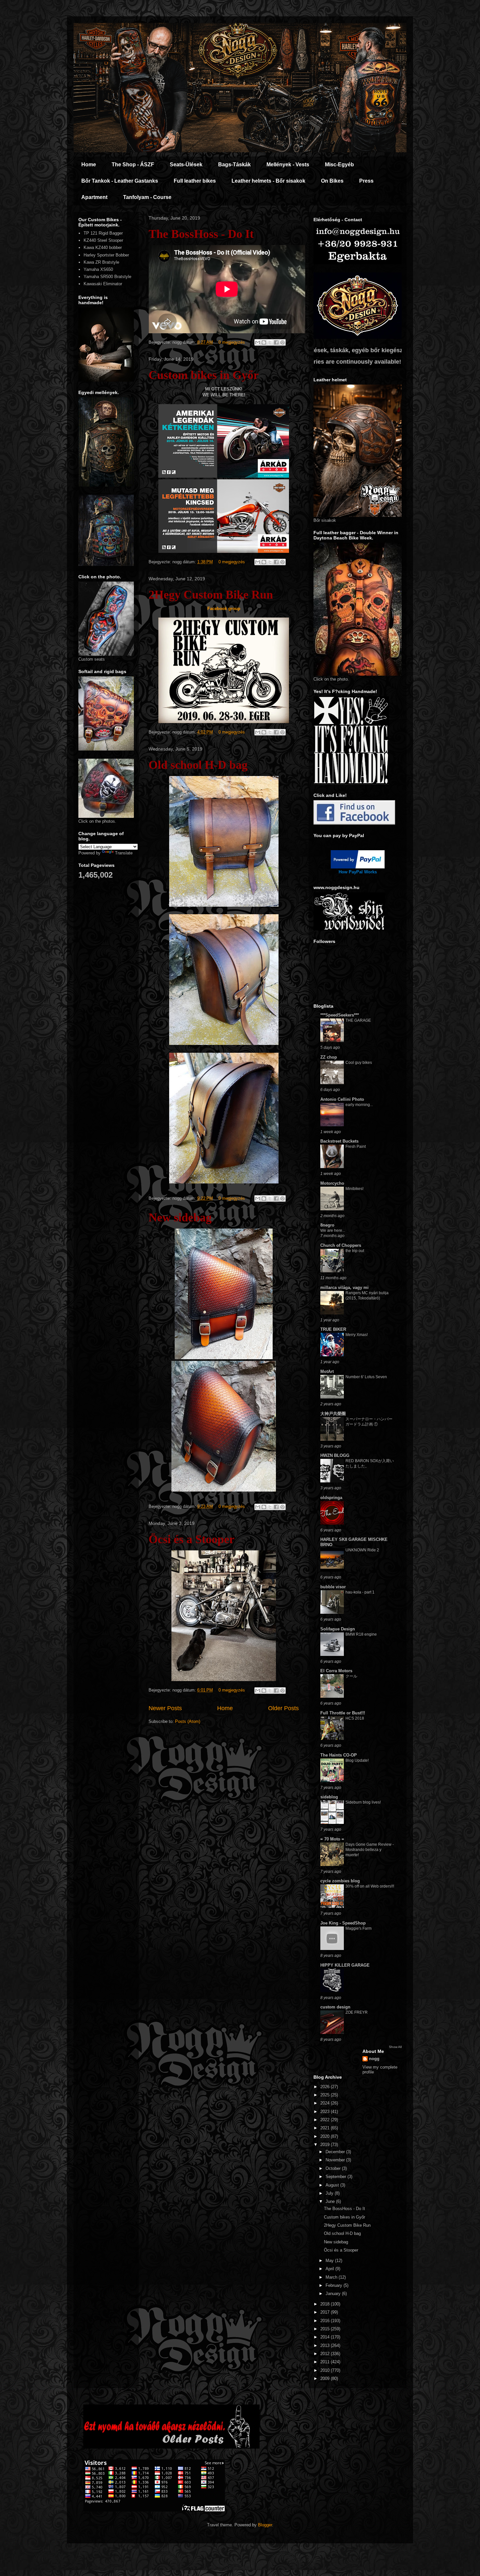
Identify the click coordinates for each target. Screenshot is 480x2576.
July (330, 2193)
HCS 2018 (355, 1718)
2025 (326, 2095)
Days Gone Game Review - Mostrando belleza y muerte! (370, 1850)
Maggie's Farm (359, 1928)
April (330, 2269)
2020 (326, 2136)
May (330, 2261)
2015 (326, 2329)
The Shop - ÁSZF (133, 165)
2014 (326, 2337)
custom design (335, 2007)
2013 (326, 2345)
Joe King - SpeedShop (343, 1923)
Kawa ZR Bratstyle (101, 262)
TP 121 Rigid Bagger (103, 233)
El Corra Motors (336, 1671)
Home (89, 165)
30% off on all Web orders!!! (370, 1886)
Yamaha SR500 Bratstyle (107, 277)
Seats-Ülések (186, 165)
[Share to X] (270, 342)
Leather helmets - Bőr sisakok (268, 181)
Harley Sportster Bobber (106, 255)
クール (351, 1676)
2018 (326, 2304)
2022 (326, 2120)
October (334, 2168)
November (336, 2160)
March (332, 2277)
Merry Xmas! (357, 1335)
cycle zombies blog (340, 1881)
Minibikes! (354, 1189)
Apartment (94, 197)
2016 (326, 2321)
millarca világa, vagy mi (344, 1288)
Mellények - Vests (288, 165)
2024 (326, 2103)
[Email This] (258, 342)
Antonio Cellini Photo (342, 1099)
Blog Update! (357, 1760)
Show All (395, 2047)
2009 (326, 2378)
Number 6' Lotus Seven (366, 1377)
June (331, 2201)
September (336, 2177)
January (334, 2294)
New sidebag (180, 1217)
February (335, 2285)
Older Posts (283, 1708)
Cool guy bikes (359, 1063)
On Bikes (332, 181)
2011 (326, 2362)
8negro (327, 1225)
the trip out (355, 1251)
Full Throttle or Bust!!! (343, 1713)
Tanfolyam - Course (147, 197)
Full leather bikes (195, 181)
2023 (326, 2112)
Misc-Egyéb (339, 165)
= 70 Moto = (332, 1839)
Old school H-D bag (198, 765)
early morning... (359, 1105)
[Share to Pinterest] (282, 342)
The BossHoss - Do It (201, 234)
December (336, 2152)
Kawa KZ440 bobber (103, 248)
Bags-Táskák (234, 165)
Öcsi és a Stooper (192, 1539)
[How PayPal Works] (358, 867)
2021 (326, 2128)
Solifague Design (338, 1629)
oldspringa (331, 1498)
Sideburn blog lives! (363, 1802)
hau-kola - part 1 (360, 1592)
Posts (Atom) (188, 1721)
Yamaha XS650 (98, 269)
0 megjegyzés (232, 342)
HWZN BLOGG (335, 1455)
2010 (326, 2370)
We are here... (333, 1230)
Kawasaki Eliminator (103, 284)
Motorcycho (332, 1183)
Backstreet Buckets (339, 1141)
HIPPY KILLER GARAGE (345, 1965)
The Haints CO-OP (339, 1755)
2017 (326, 2312)
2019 (326, 2145)
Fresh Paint (356, 1147)
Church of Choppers (341, 1245)
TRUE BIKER (333, 1329)
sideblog (329, 1797)
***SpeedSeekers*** (340, 1015)
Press (366, 181)
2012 (326, 2354)
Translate (124, 853)
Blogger (265, 2525)
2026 (326, 2087)
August (333, 2185)
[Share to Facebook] (276, 342)
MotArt (327, 1371)
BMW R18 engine (361, 1634)
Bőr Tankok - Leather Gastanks (120, 181)
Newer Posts (165, 1708)
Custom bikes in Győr (204, 375)
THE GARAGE (358, 1020)
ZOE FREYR (357, 2012)
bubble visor (333, 1587)
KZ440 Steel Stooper (103, 240)
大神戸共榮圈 (333, 1414)
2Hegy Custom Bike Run (211, 595)
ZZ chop (329, 1057)
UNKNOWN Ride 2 (362, 1550)
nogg (374, 2059)
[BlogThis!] (264, 342)
